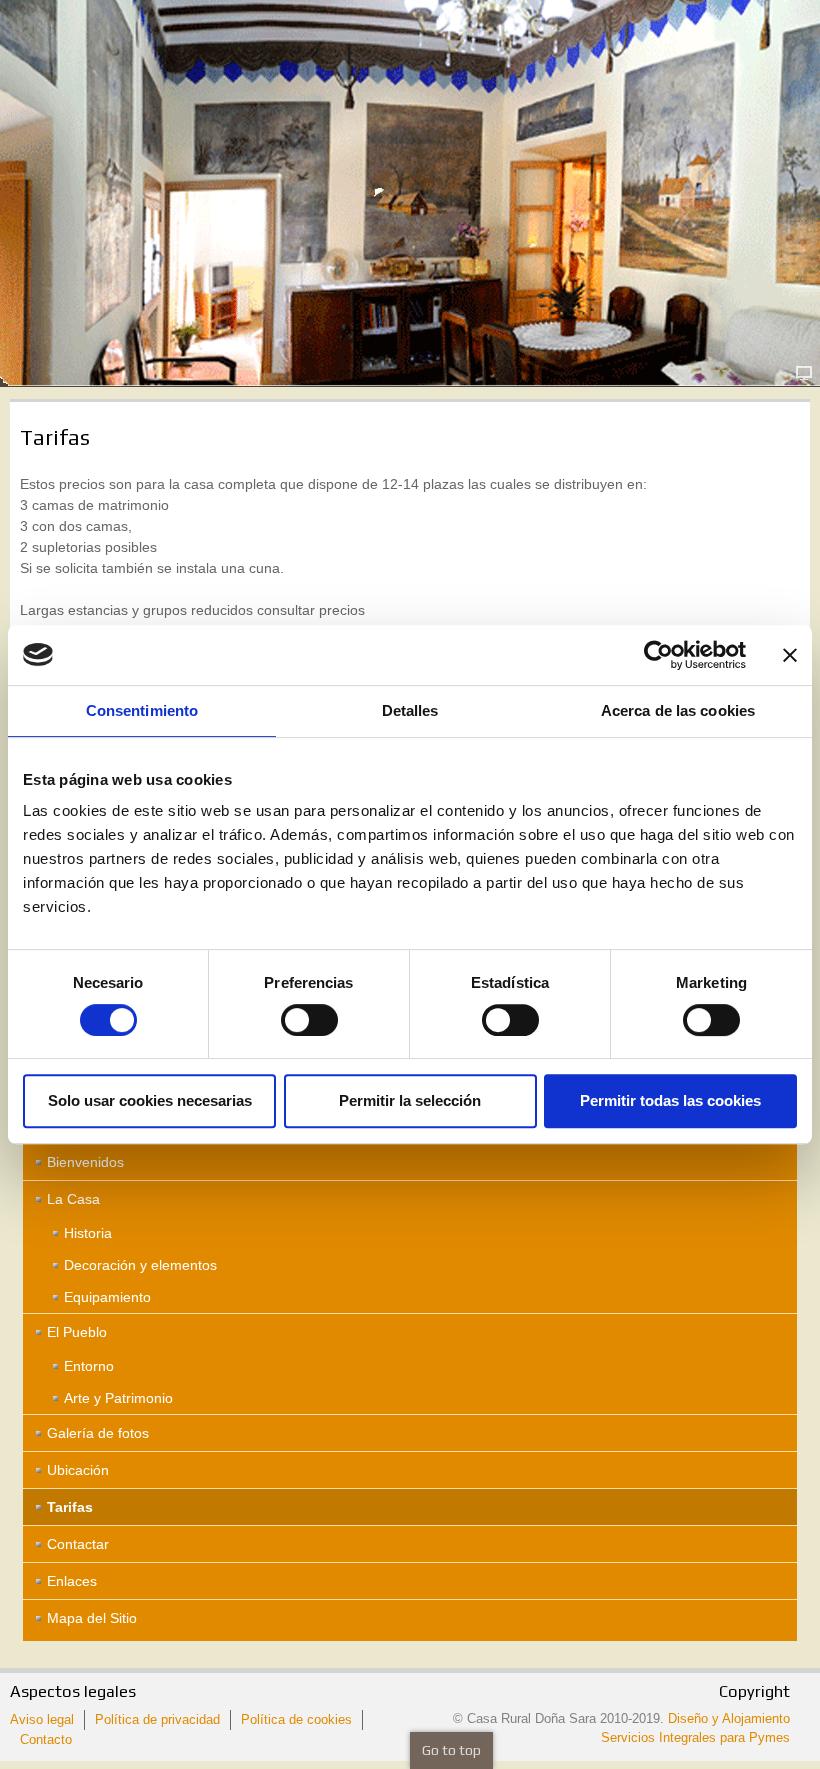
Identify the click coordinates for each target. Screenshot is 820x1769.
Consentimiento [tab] (142, 710)
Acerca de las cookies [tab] (678, 710)
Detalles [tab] (410, 710)
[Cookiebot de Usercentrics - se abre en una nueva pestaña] (658, 655)
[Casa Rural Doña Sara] (410, 179)
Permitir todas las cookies (670, 1100)
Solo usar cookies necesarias (150, 1100)
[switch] (309, 1020)
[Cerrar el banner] (790, 655)
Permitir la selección (410, 1100)
